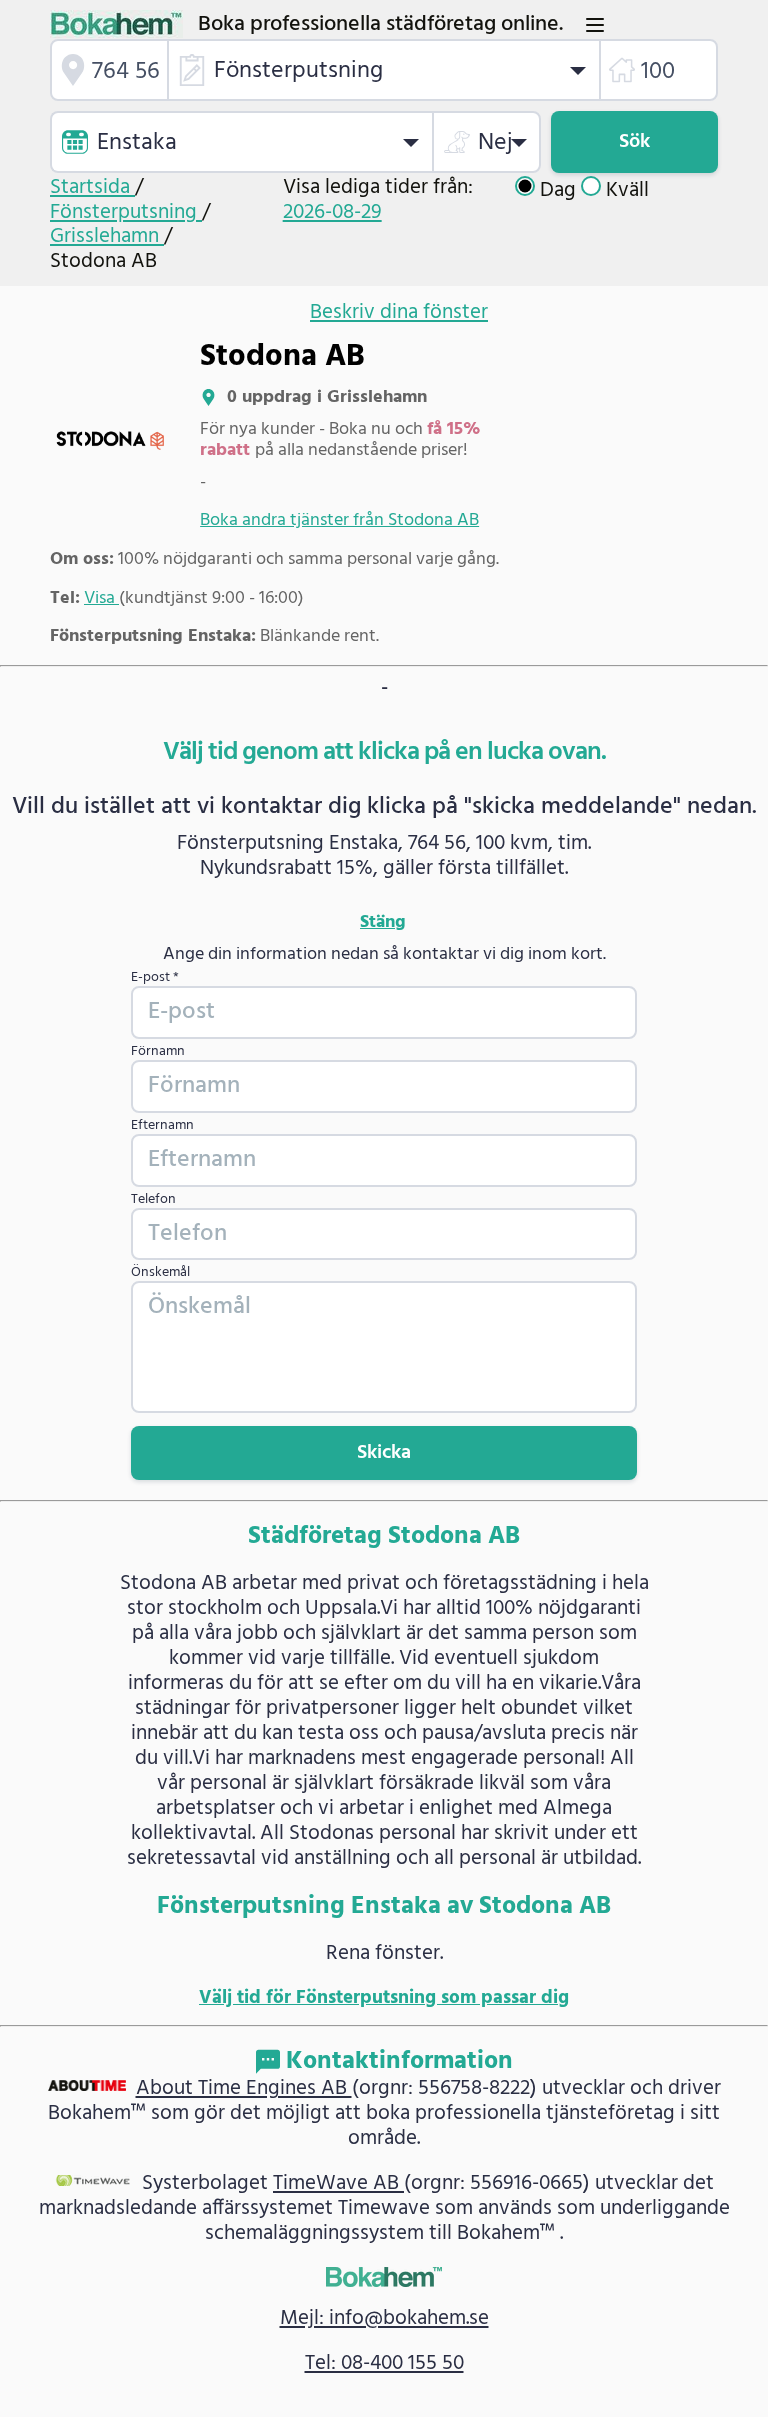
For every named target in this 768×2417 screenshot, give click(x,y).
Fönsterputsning (126, 212)
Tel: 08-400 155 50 (384, 2363)
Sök (634, 142)
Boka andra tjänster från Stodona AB (339, 520)
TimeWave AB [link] (338, 2183)
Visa (101, 598)
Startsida (92, 187)
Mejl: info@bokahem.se (384, 2318)
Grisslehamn (107, 236)
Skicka (384, 1453)
